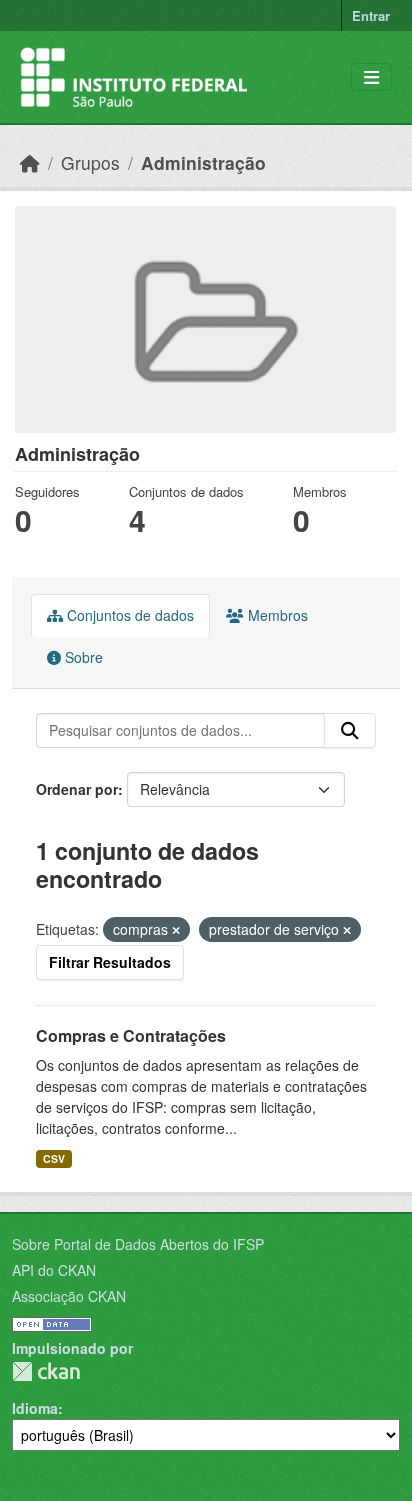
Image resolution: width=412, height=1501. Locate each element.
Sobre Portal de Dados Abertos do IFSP (138, 1244)
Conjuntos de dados (128, 615)
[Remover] (176, 930)
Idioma (35, 1408)
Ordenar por (77, 789)
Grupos (90, 162)
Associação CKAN (69, 1296)
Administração (203, 162)
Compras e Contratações (131, 1035)
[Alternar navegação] (371, 77)
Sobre (82, 657)
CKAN (46, 1371)
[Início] (30, 162)
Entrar (371, 15)
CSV (54, 1158)
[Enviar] (350, 731)
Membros (276, 615)
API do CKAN (54, 1270)
